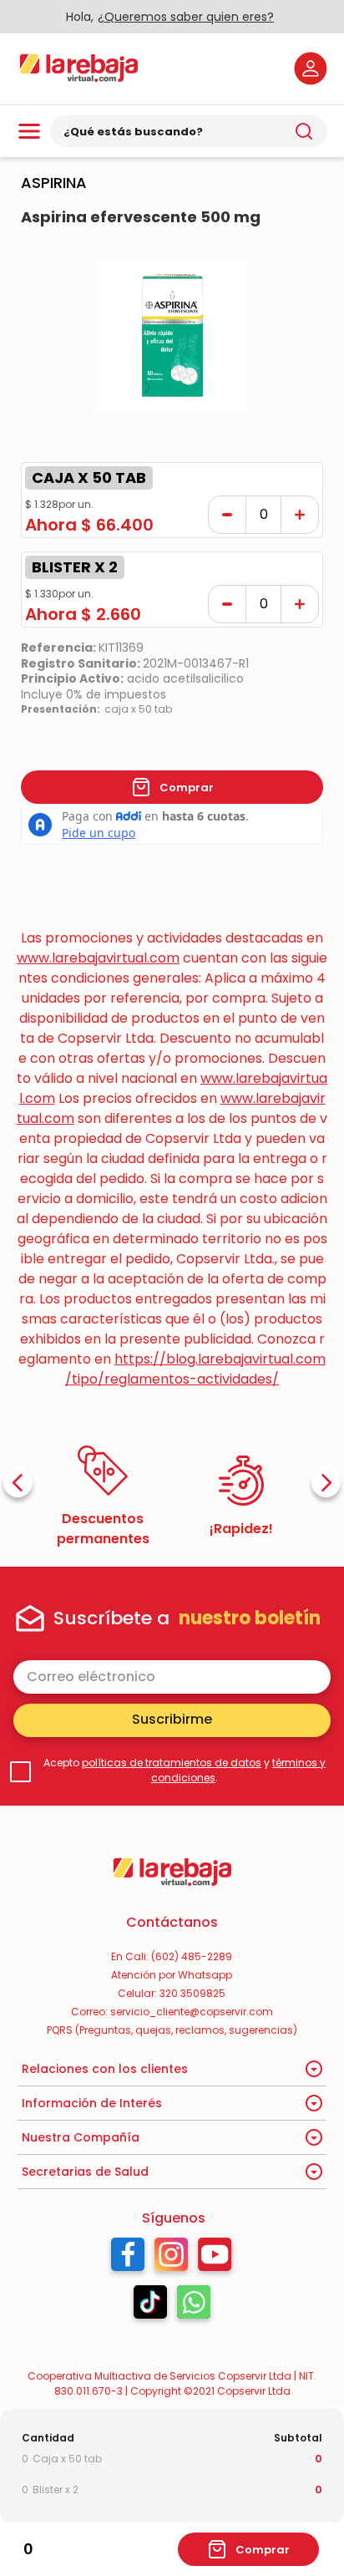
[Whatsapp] (194, 2306)
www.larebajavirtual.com (98, 958)
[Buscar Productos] (304, 131)
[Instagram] (171, 2258)
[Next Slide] (326, 1483)
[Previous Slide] (18, 1483)
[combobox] (189, 131)
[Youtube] (215, 2258)
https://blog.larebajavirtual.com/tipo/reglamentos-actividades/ (195, 1369)
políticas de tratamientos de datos (172, 1763)
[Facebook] (128, 2258)
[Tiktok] (150, 2306)
